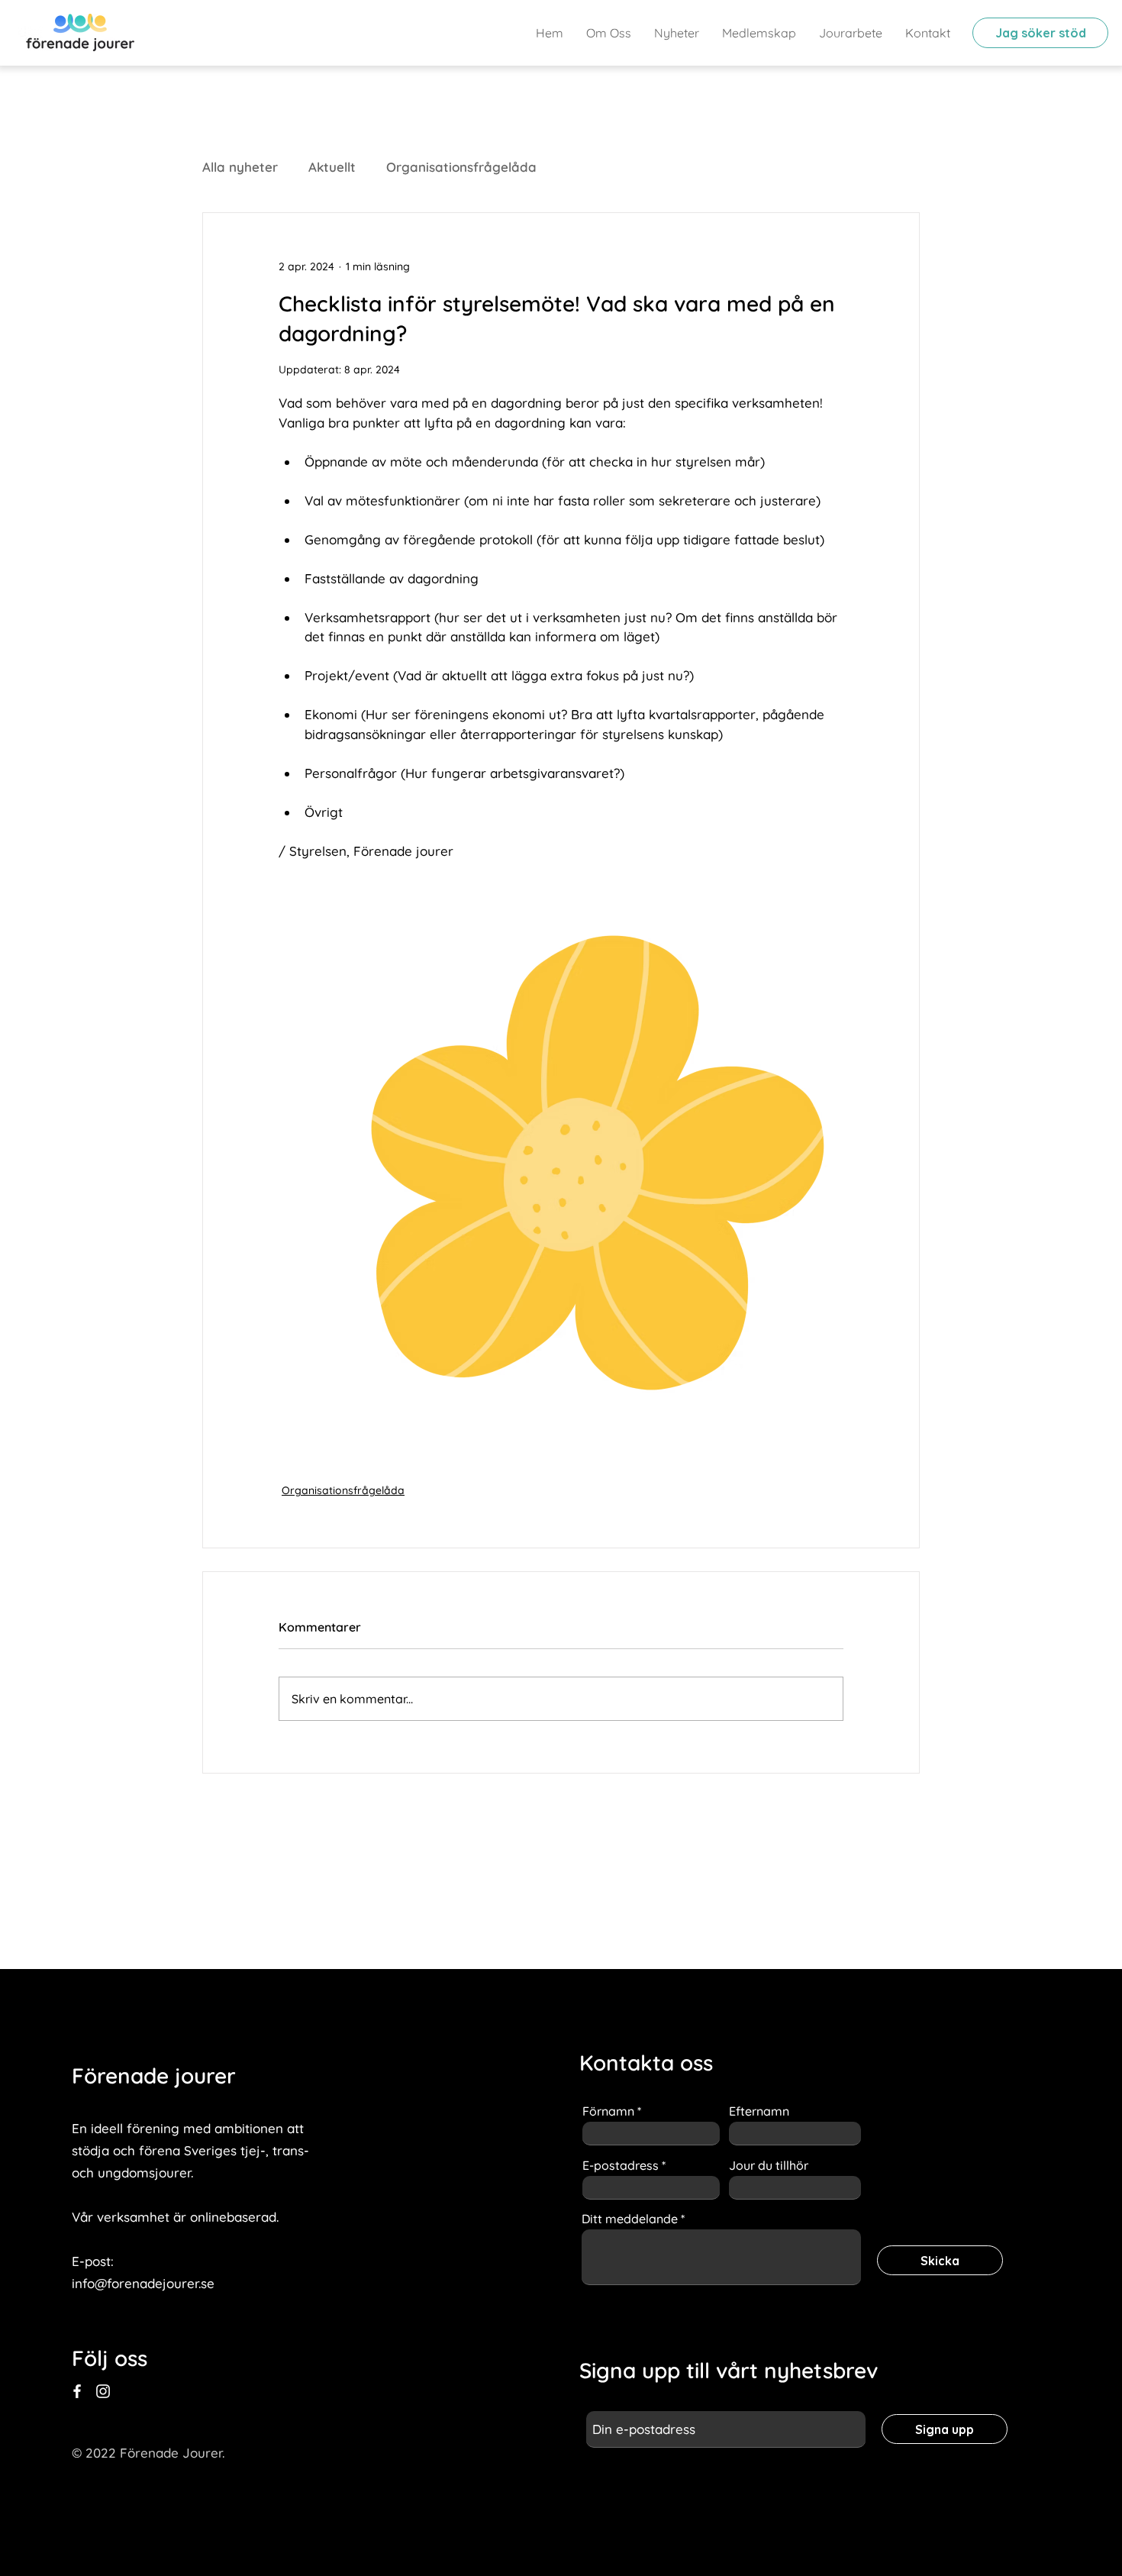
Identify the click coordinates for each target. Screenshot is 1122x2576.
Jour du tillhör (769, 2165)
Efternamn (759, 2111)
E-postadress (621, 2165)
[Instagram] (103, 2391)
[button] (851, 33)
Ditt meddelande (630, 2219)
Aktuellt (332, 167)
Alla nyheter (240, 167)
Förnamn (608, 2111)
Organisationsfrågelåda (461, 167)
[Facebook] (77, 2391)
